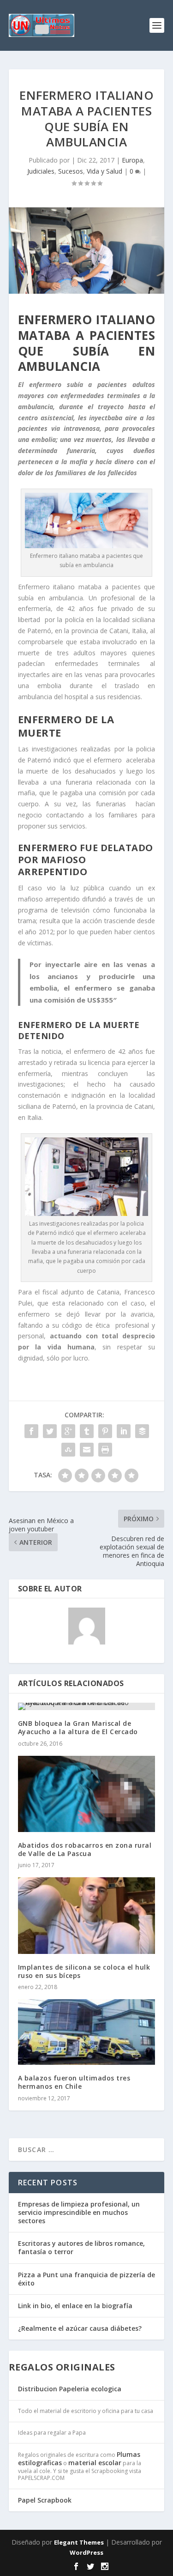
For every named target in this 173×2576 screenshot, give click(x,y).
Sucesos (71, 171)
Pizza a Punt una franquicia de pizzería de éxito (86, 2279)
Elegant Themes (79, 2542)
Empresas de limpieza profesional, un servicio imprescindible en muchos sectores (79, 2212)
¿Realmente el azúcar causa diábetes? (80, 2328)
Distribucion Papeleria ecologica (70, 2389)
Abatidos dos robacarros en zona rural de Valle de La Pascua (85, 1849)
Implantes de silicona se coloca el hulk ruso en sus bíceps (84, 1971)
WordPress (86, 2552)
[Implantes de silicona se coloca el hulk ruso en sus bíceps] (87, 1915)
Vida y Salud (104, 171)
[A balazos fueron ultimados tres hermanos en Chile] (87, 2032)
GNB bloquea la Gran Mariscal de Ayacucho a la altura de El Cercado (78, 1727)
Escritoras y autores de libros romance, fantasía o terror (81, 2247)
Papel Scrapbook (45, 2500)
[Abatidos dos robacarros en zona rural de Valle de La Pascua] (87, 1794)
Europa (132, 160)
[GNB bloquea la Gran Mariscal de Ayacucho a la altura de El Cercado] (87, 1706)
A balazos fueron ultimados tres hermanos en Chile (74, 2082)
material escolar (95, 2463)
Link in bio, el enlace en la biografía (75, 2306)
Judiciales (41, 171)
